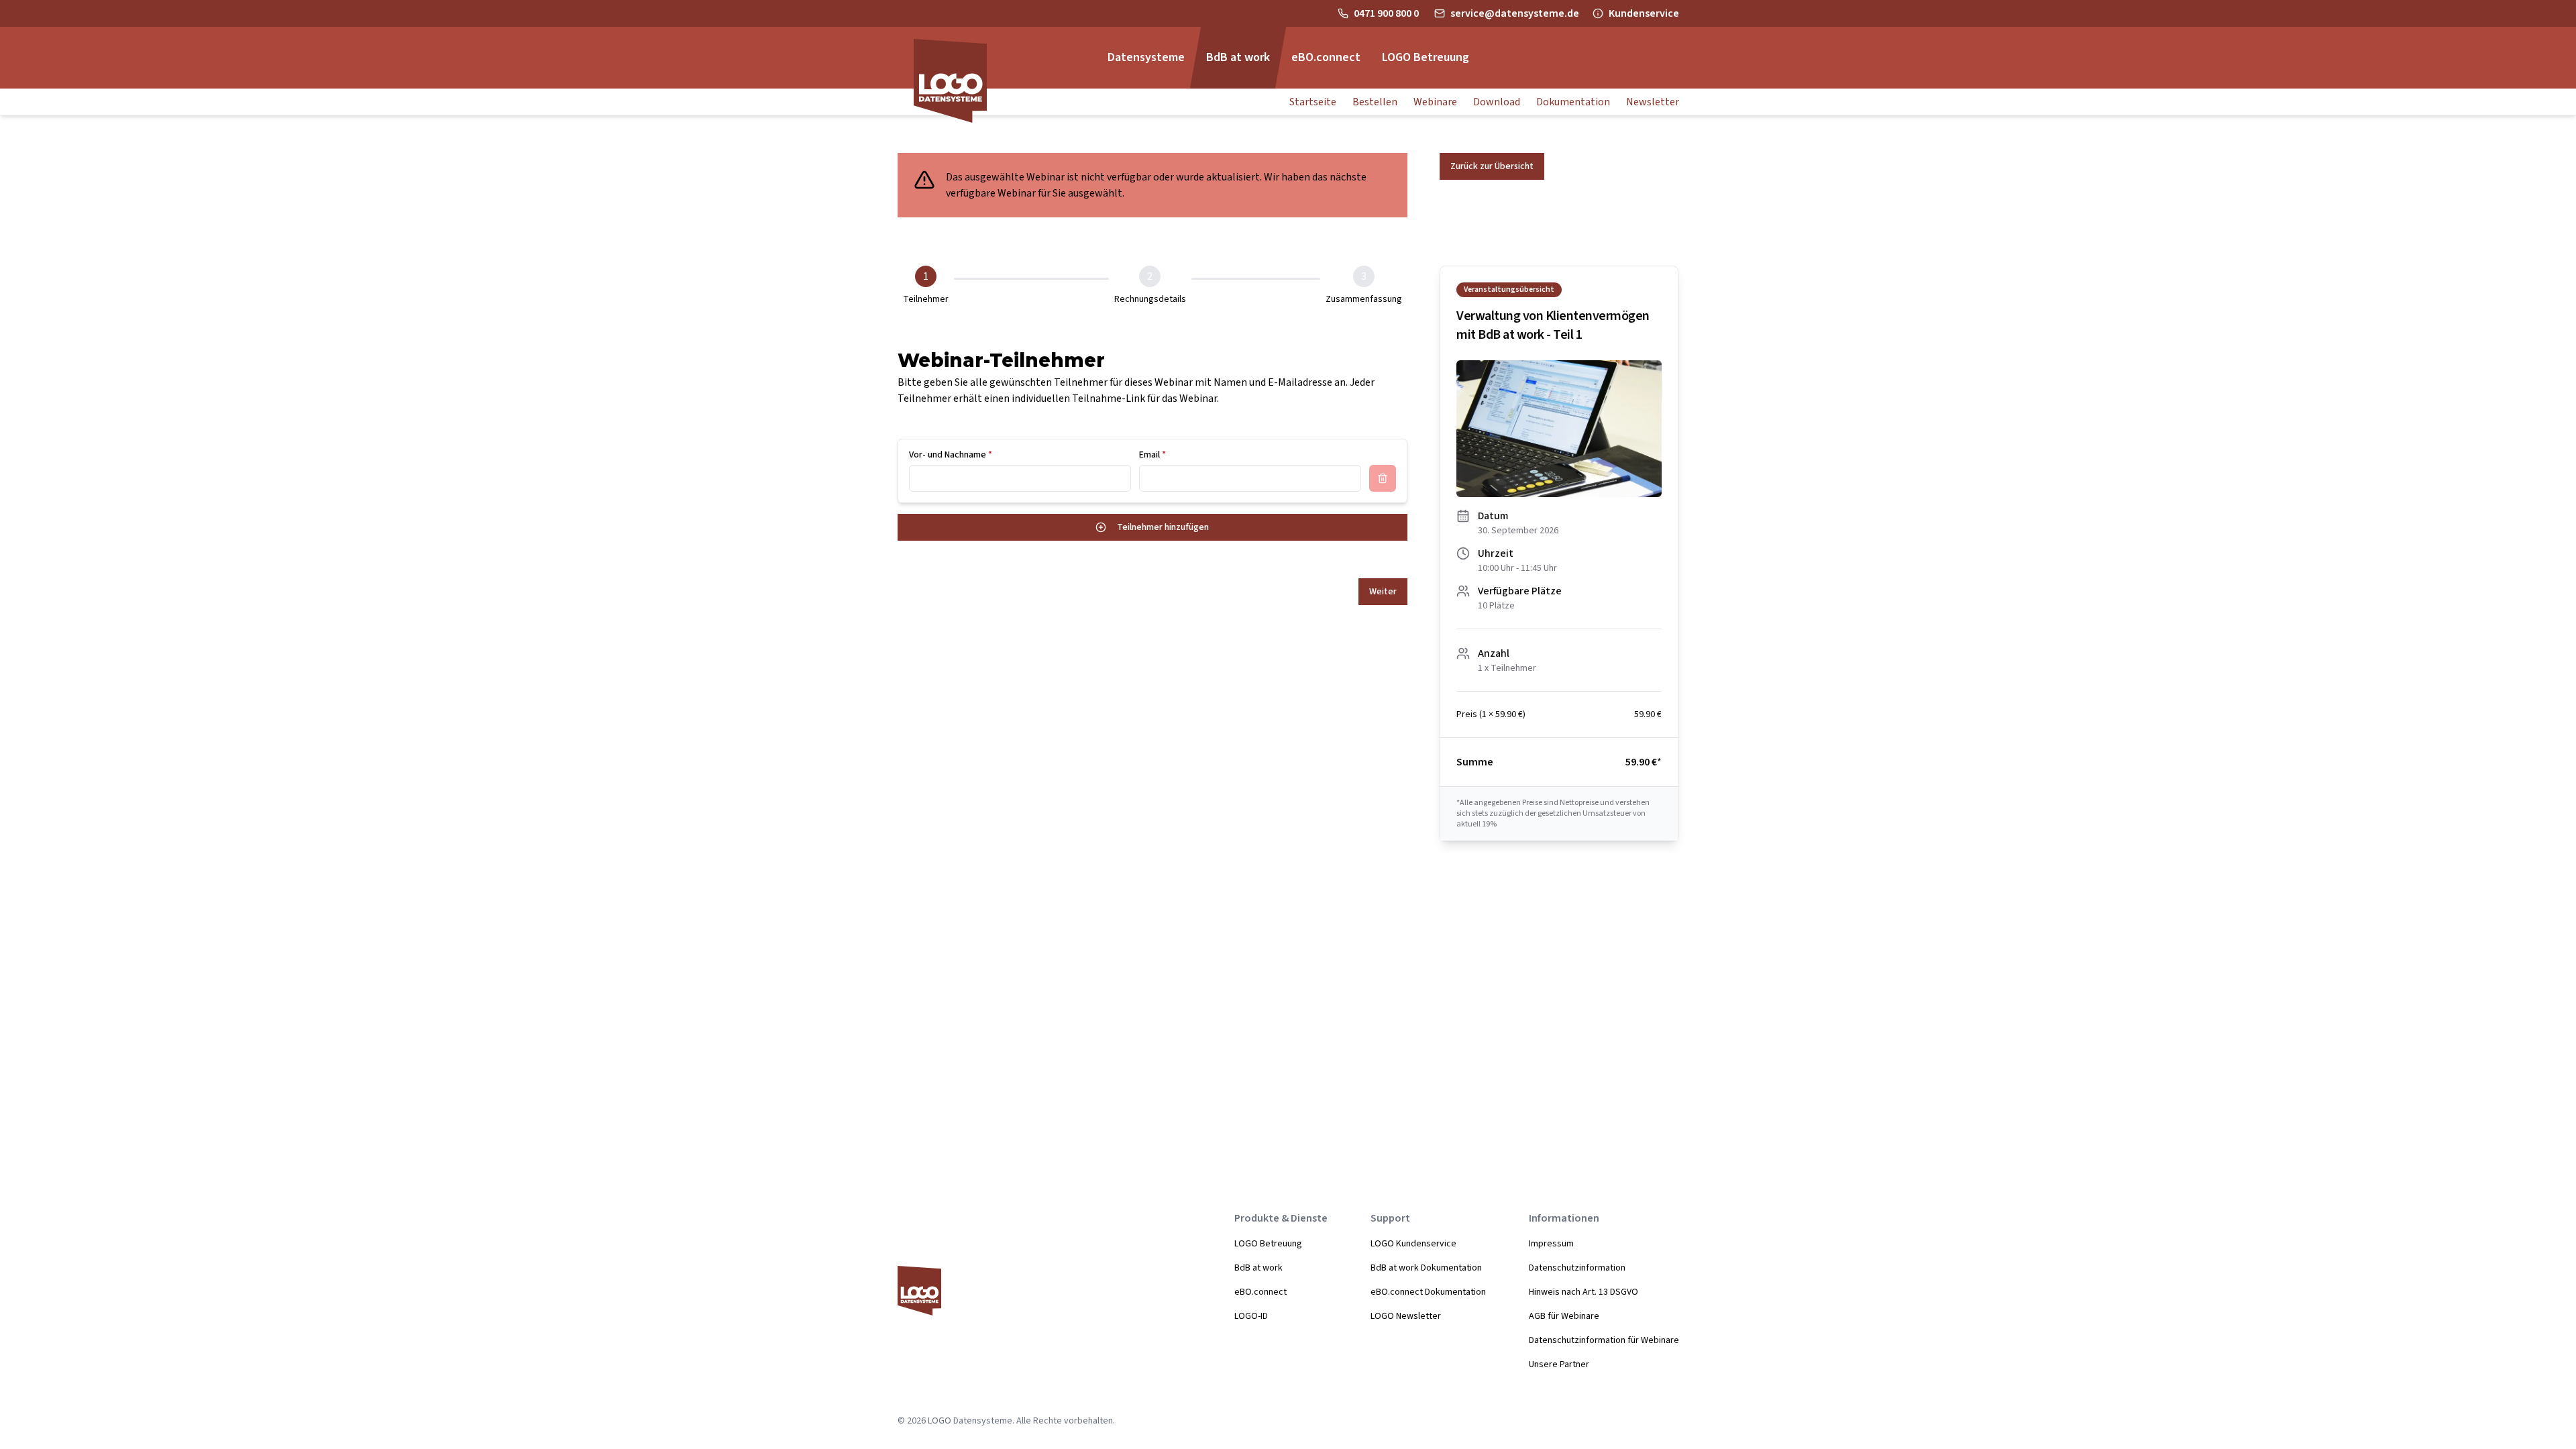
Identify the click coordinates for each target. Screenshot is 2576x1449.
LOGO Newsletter (1406, 1316)
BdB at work (1258, 1268)
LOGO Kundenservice (1413, 1244)
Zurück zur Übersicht (1492, 166)
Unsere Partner (1559, 1364)
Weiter (1383, 592)
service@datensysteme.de (1515, 13)
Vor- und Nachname (951, 455)
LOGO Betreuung (1268, 1244)
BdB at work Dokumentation (1426, 1268)
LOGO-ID (1251, 1316)
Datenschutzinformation (1577, 1268)
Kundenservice (1644, 13)
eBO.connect (1260, 1292)
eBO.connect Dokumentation (1428, 1292)
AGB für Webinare (1564, 1316)
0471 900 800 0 (1387, 13)
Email (1152, 455)
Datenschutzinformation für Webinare (1604, 1340)
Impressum (1551, 1244)
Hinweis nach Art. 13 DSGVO (1584, 1292)
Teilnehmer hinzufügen (1163, 527)
